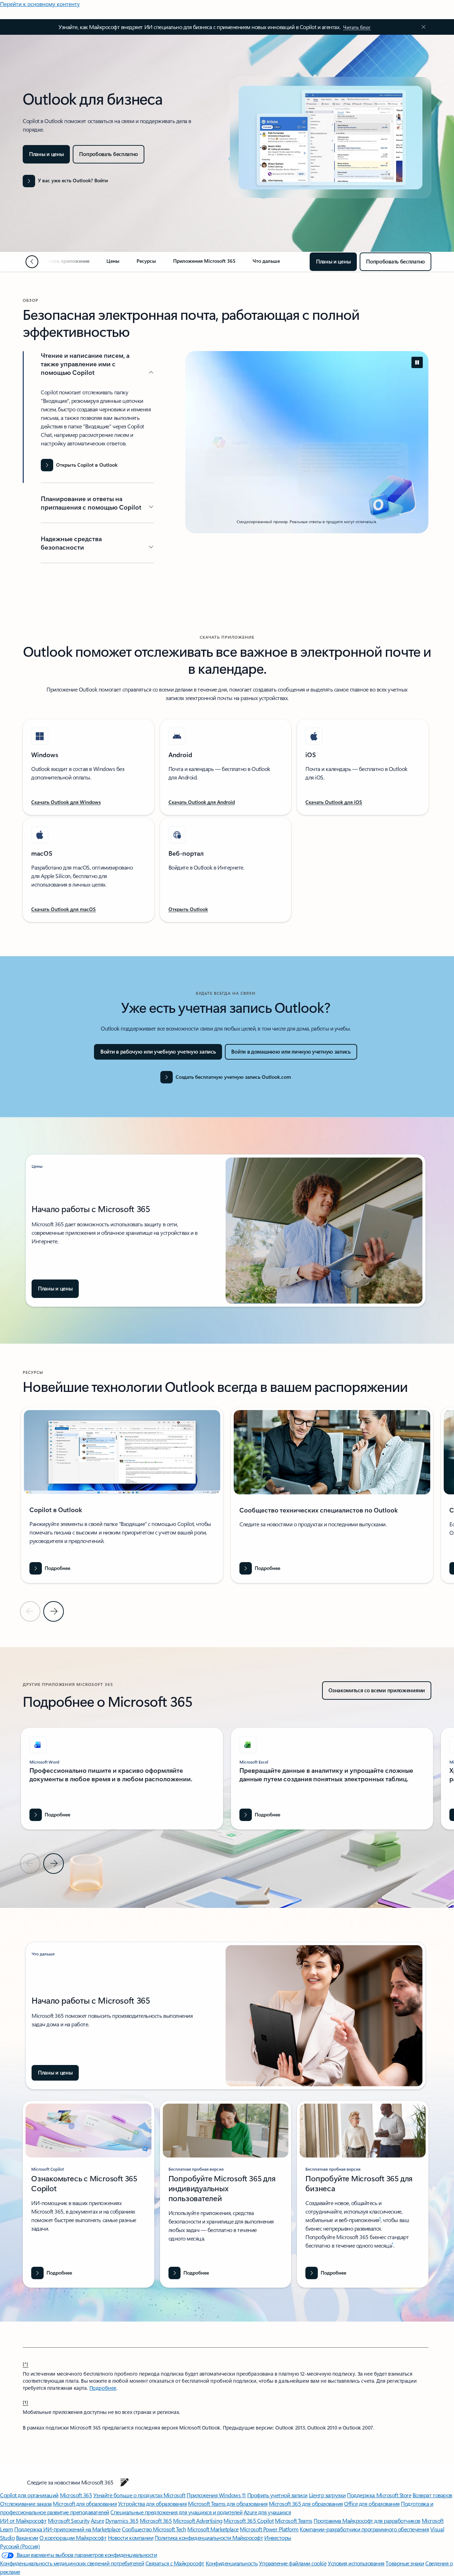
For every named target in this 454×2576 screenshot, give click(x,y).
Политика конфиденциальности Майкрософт (209, 2538)
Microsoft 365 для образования (306, 2503)
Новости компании (131, 2538)
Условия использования (356, 2563)
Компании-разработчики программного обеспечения (364, 2529)
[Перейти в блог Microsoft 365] (124, 2482)
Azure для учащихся (267, 2512)
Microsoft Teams (294, 2521)
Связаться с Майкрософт (175, 2563)
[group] (122, 1495)
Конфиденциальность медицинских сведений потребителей (72, 2563)
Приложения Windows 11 (216, 2495)
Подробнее (103, 2388)
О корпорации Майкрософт (73, 2538)
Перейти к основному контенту (40, 4)
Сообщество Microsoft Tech (154, 2529)
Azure (98, 2521)
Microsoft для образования (85, 2503)
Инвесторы (278, 2538)
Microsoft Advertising (198, 2521)
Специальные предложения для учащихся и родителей (176, 2512)
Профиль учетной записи (277, 2495)
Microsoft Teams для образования (228, 2503)
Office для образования (372, 2503)
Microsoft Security (69, 2521)
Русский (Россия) (20, 2546)
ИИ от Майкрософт (23, 2521)
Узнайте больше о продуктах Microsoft (139, 2495)
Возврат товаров (432, 2495)
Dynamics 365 (122, 2521)
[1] (26, 2402)
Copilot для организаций (29, 2495)
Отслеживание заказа (26, 2503)
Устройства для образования (153, 2503)
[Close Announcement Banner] (422, 27)
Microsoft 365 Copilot (248, 2521)
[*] (26, 2364)
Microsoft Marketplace (213, 2529)
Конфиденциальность (232, 2563)
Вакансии (27, 2538)
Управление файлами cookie (293, 2563)
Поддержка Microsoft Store (379, 2495)
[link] (65, 264)
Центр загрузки (327, 2495)
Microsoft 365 (76, 2495)
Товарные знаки (405, 2563)
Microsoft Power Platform (269, 2529)
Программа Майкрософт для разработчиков (367, 2521)
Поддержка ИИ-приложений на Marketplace (67, 2529)
